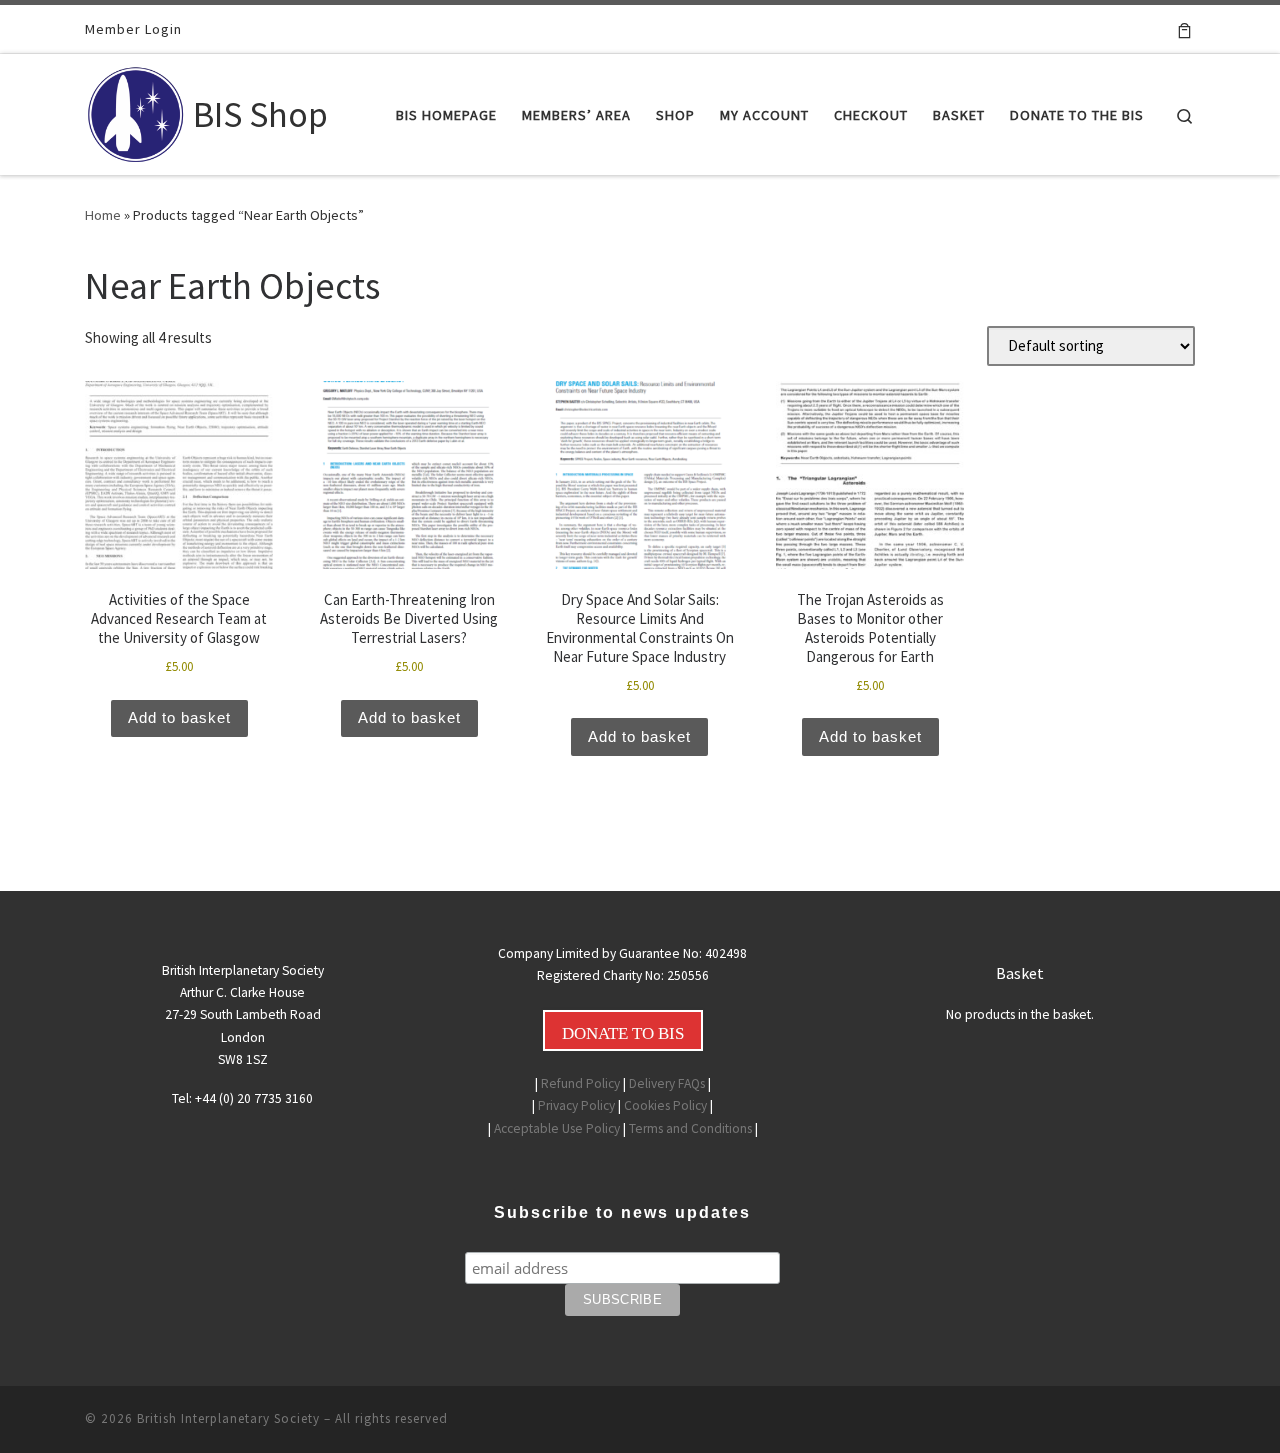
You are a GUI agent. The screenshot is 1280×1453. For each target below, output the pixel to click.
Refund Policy (580, 1083)
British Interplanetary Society (228, 1418)
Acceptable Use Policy (557, 1128)
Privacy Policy (576, 1105)
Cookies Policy (665, 1105)
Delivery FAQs (667, 1083)
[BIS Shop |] (135, 110)
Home (103, 215)
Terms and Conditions (690, 1128)
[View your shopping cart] (1184, 29)
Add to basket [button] (179, 717)
